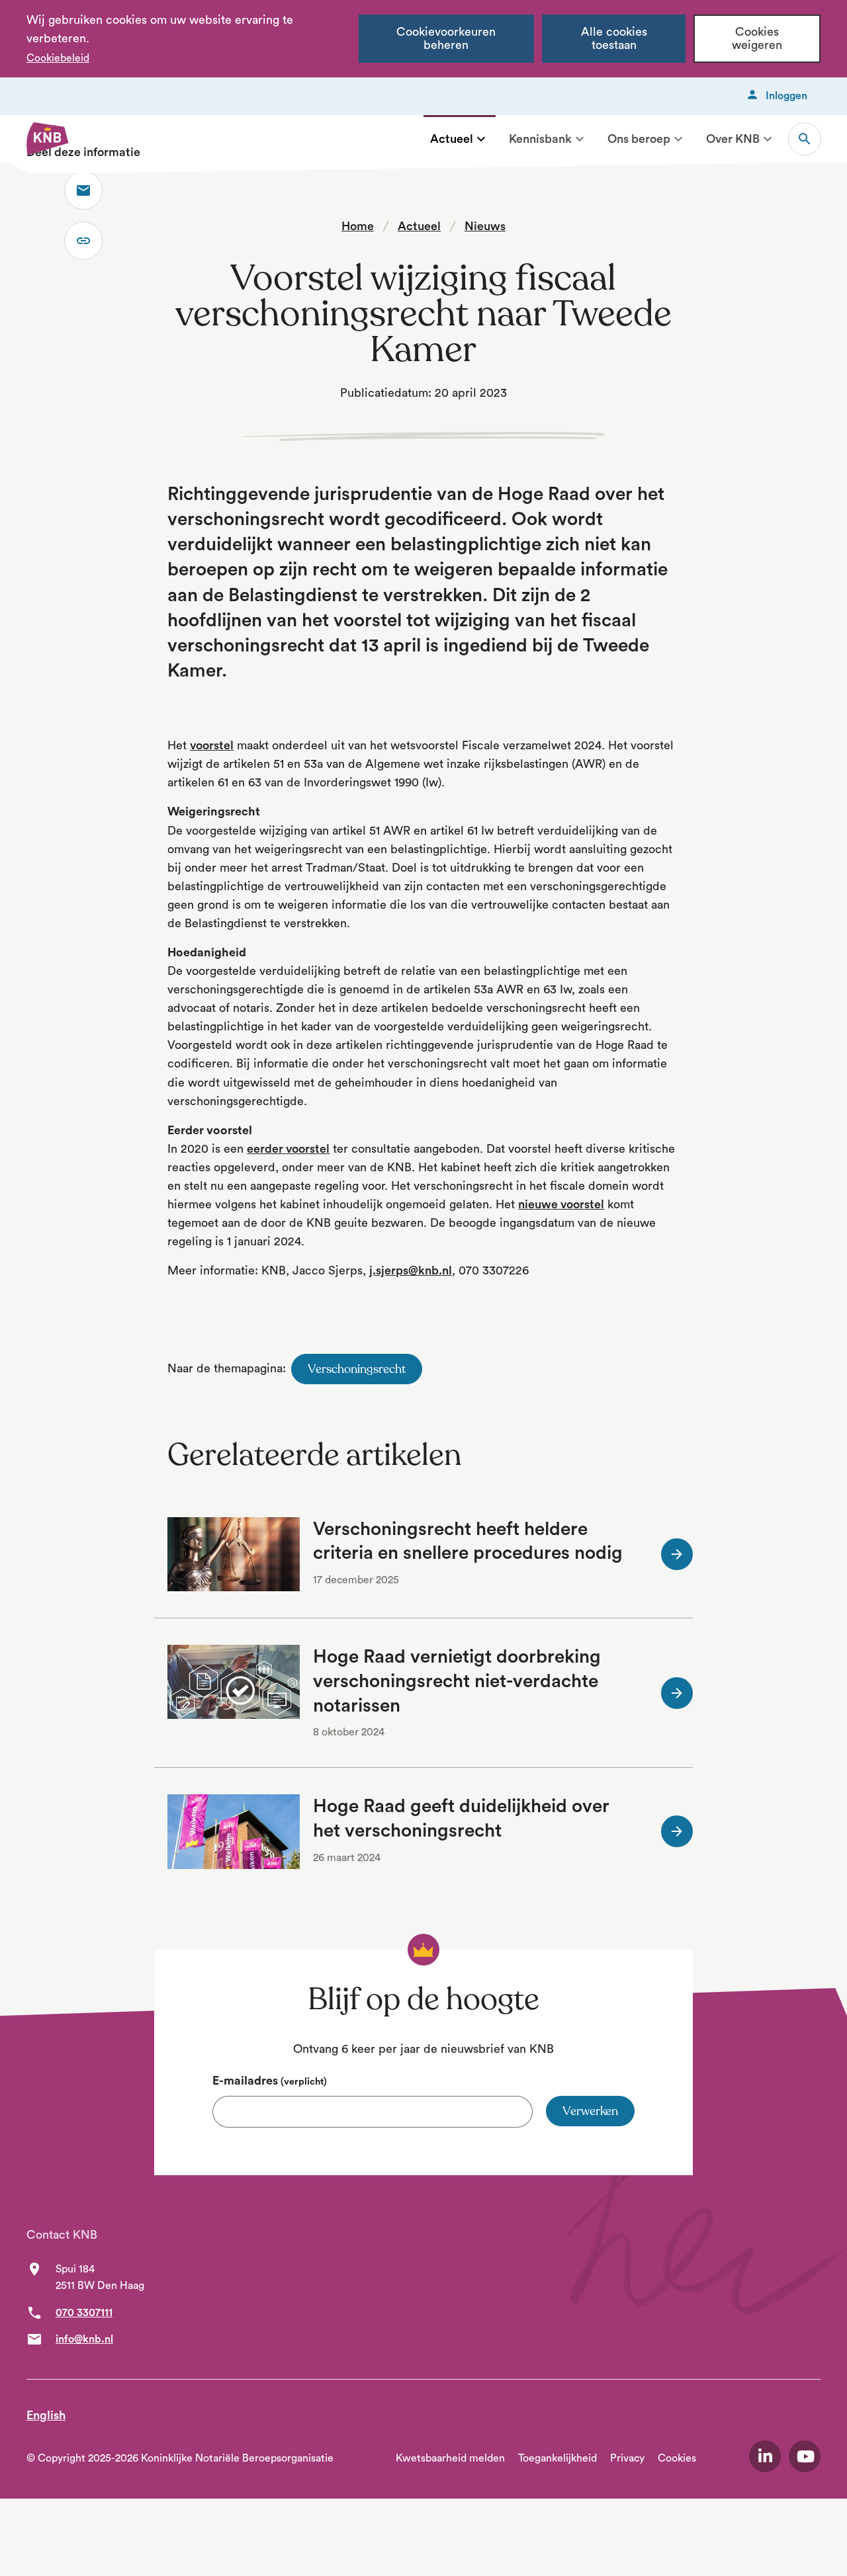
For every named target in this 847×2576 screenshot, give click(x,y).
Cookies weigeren (757, 39)
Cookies (677, 2458)
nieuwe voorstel (561, 1204)
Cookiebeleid (58, 58)
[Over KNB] (768, 139)
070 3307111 (84, 2313)
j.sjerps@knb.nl (411, 1270)
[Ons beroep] (678, 139)
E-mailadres (270, 2081)
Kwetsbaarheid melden (450, 2458)
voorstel (212, 745)
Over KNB (733, 139)
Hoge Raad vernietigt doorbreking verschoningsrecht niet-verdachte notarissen (457, 1681)
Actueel (452, 139)
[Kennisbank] (580, 139)
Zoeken (805, 139)
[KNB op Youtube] (805, 2456)
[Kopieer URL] (83, 241)
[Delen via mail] (83, 190)
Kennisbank (540, 139)
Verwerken (590, 2111)
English (46, 2415)
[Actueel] (481, 139)
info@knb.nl (84, 2339)
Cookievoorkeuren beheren (446, 39)
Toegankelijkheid (557, 2458)
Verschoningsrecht (357, 1369)
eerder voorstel (288, 1149)
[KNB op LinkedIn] (765, 2456)
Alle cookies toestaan (614, 39)
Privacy (627, 2458)
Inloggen (786, 96)
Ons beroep (639, 139)
